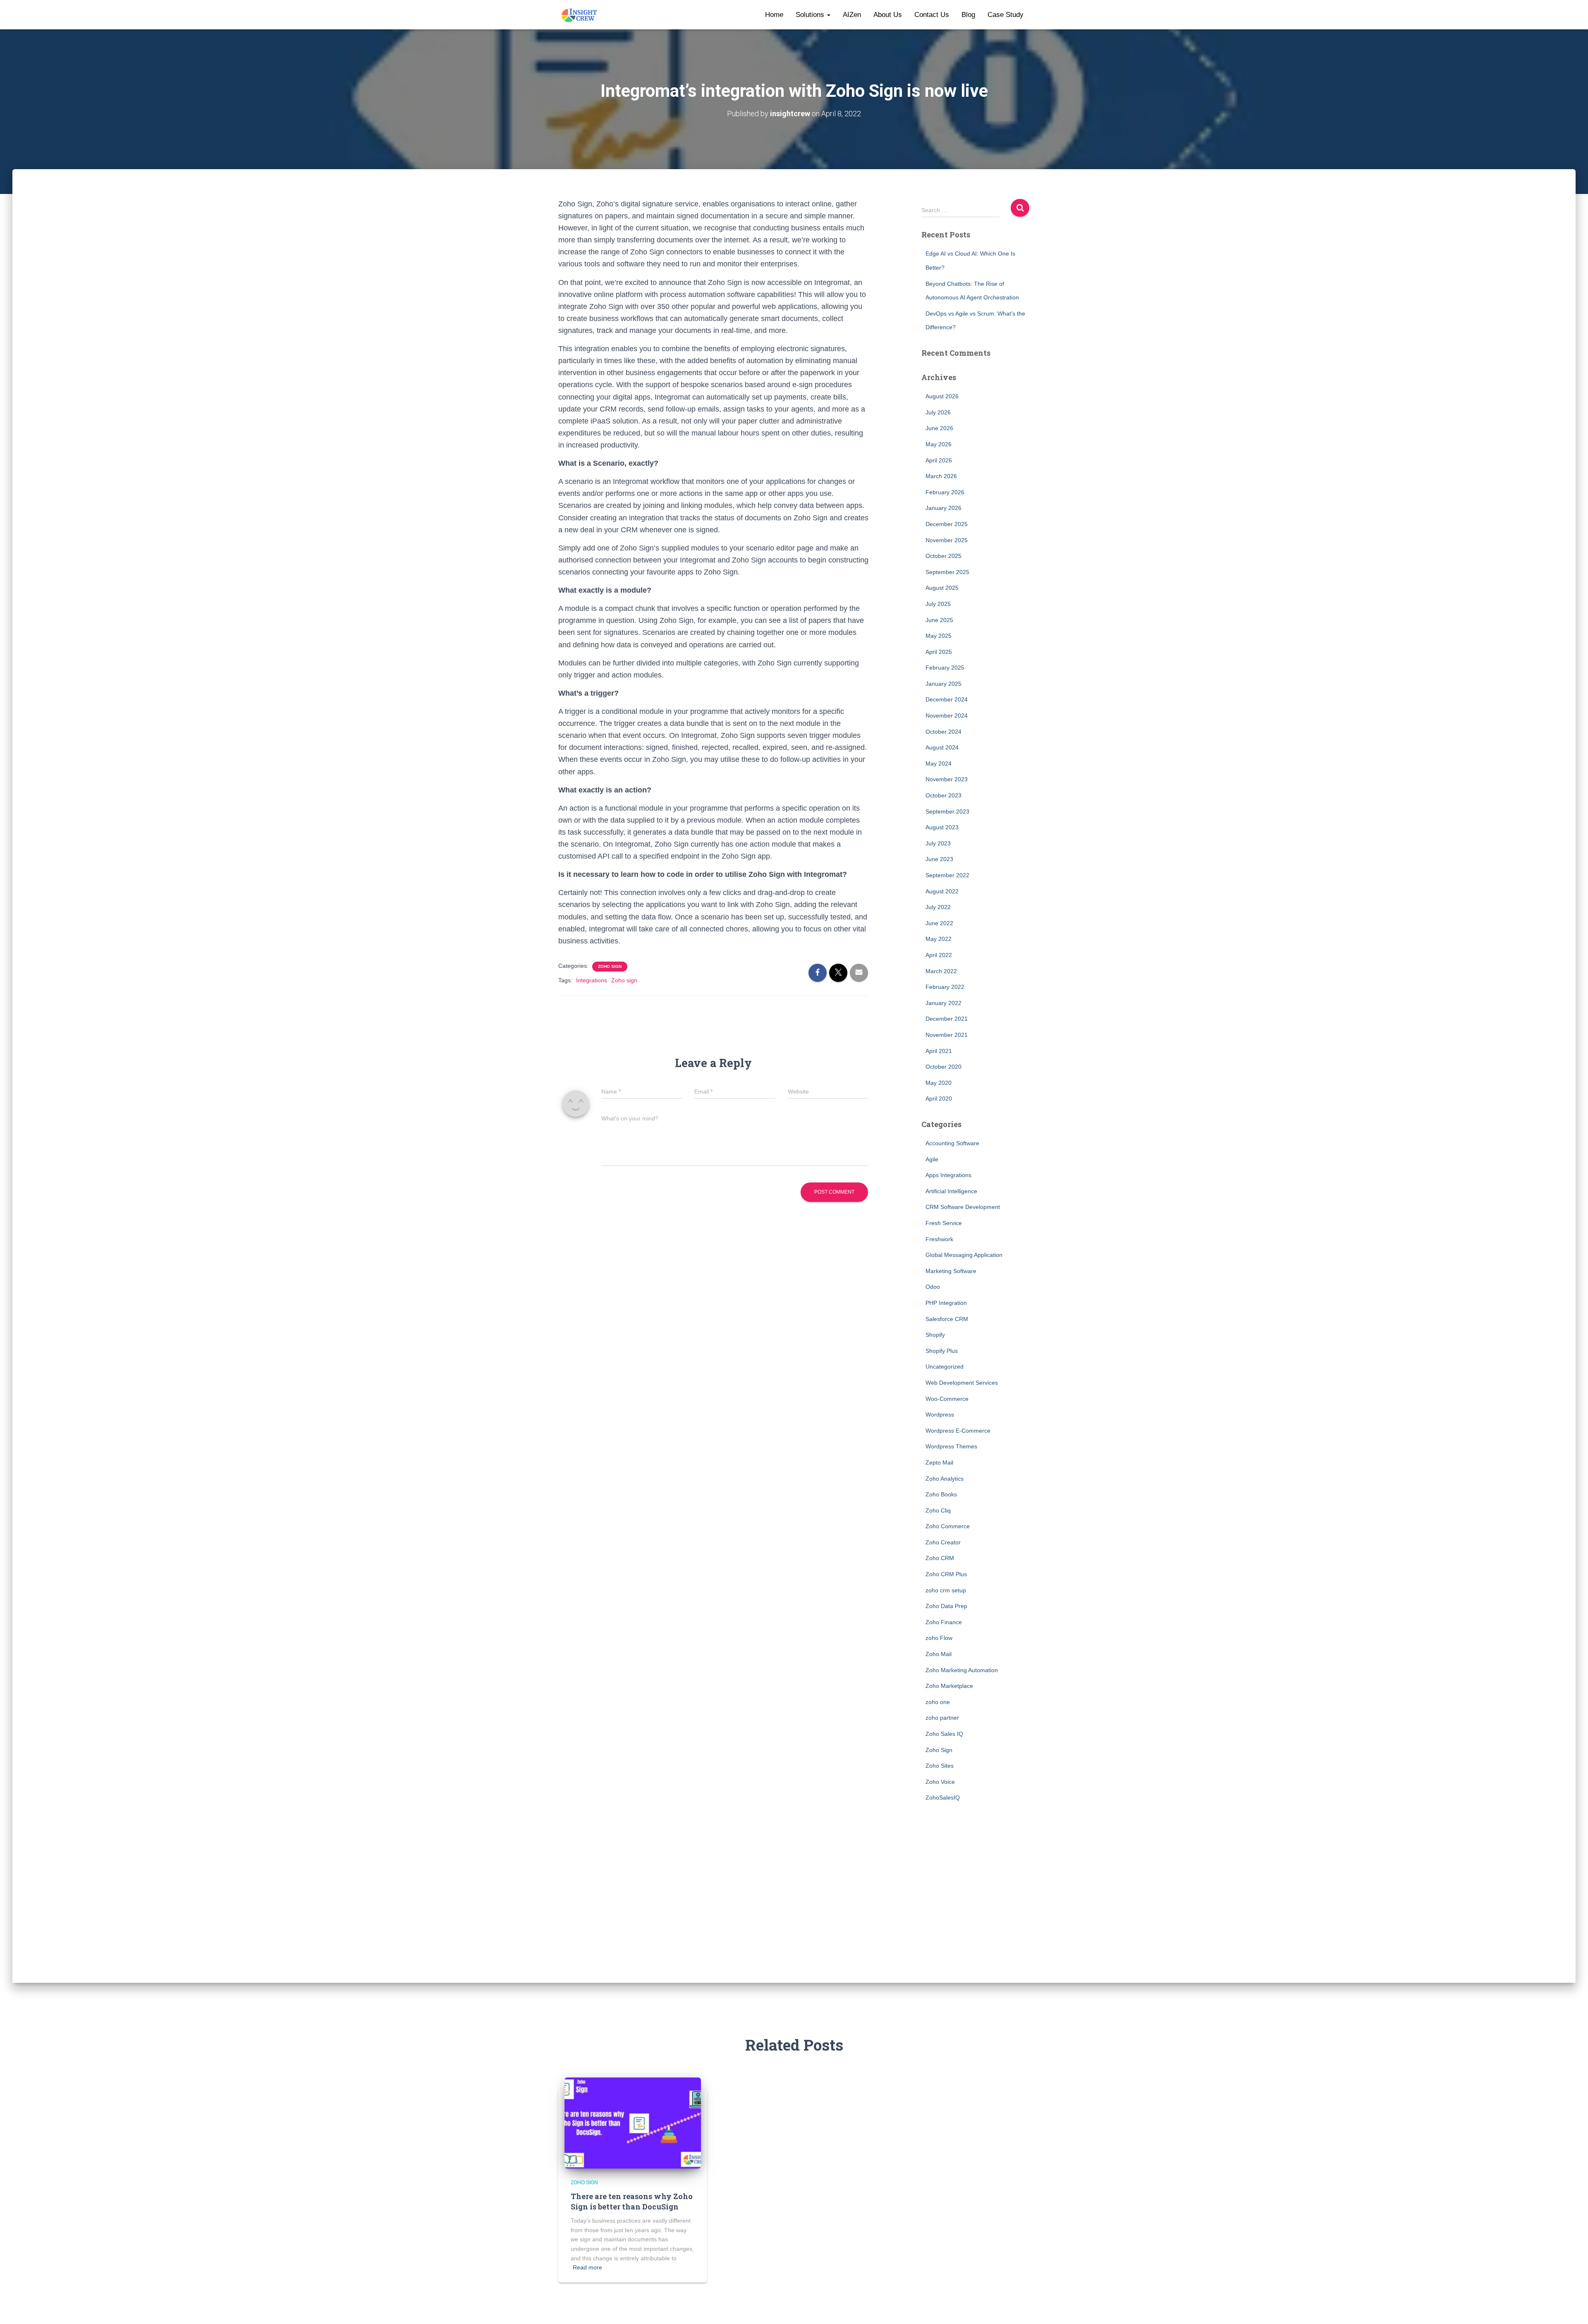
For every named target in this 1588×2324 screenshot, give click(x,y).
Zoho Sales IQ (944, 1734)
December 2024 (947, 699)
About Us (888, 15)
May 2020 (939, 1083)
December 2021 (947, 1019)
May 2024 (939, 763)
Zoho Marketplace (949, 1686)
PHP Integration (946, 1303)
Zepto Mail (939, 1462)
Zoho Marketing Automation (962, 1670)
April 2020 (939, 1099)
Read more (587, 2267)
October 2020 (943, 1067)
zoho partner (942, 1718)
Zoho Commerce (948, 1526)
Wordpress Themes (951, 1446)
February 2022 (945, 987)
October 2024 (943, 732)
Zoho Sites (940, 1766)
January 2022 (943, 1003)
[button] (828, 15)
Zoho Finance (944, 1622)
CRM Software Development (963, 1207)
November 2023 (947, 779)
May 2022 (939, 939)
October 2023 (943, 795)
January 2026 (943, 508)
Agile (932, 1159)
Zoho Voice (940, 1782)
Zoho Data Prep (946, 1606)
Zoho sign (624, 980)
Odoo (933, 1287)
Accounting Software (952, 1143)
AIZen (852, 15)
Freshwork (939, 1239)
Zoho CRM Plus (946, 1574)
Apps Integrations (948, 1175)
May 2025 (939, 636)
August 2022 (942, 891)
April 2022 (939, 955)
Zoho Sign (610, 966)
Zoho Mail (939, 1654)
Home (774, 15)
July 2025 (938, 604)
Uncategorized (945, 1367)
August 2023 (942, 827)
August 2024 (942, 747)
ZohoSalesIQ (943, 1797)
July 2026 (938, 412)
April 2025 (939, 652)
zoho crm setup (946, 1590)
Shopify (935, 1335)
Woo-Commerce (947, 1399)
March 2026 (941, 476)
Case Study (1006, 15)
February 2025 (945, 668)
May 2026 (939, 444)
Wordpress (940, 1415)
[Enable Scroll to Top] (1572, 2307)
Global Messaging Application (964, 1255)
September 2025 (947, 572)
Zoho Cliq (938, 1510)
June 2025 (939, 620)
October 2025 (943, 556)
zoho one (938, 1702)
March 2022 (941, 971)
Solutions (811, 15)
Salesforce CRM (947, 1319)
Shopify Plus (942, 1351)
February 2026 (945, 492)
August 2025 (942, 588)
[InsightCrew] (580, 15)
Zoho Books (941, 1494)
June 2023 (939, 859)
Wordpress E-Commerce (958, 1431)
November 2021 (947, 1035)
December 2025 (947, 524)
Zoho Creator (943, 1542)
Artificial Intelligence (951, 1191)
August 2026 (942, 396)
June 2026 (939, 428)
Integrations (592, 980)
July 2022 (938, 907)
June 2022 (939, 923)
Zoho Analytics (945, 1479)
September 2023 (947, 811)
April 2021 (939, 1051)
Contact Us (932, 15)
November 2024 (947, 716)
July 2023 (938, 843)
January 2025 (943, 684)
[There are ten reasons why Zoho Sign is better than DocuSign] (633, 2123)
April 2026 (939, 460)
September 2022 (947, 875)
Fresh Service (944, 1223)
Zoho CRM (940, 1558)
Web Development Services (962, 1383)
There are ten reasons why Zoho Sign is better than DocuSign (632, 2201)
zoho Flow (939, 1638)
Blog (968, 15)
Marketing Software (951, 1271)
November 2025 (947, 540)
